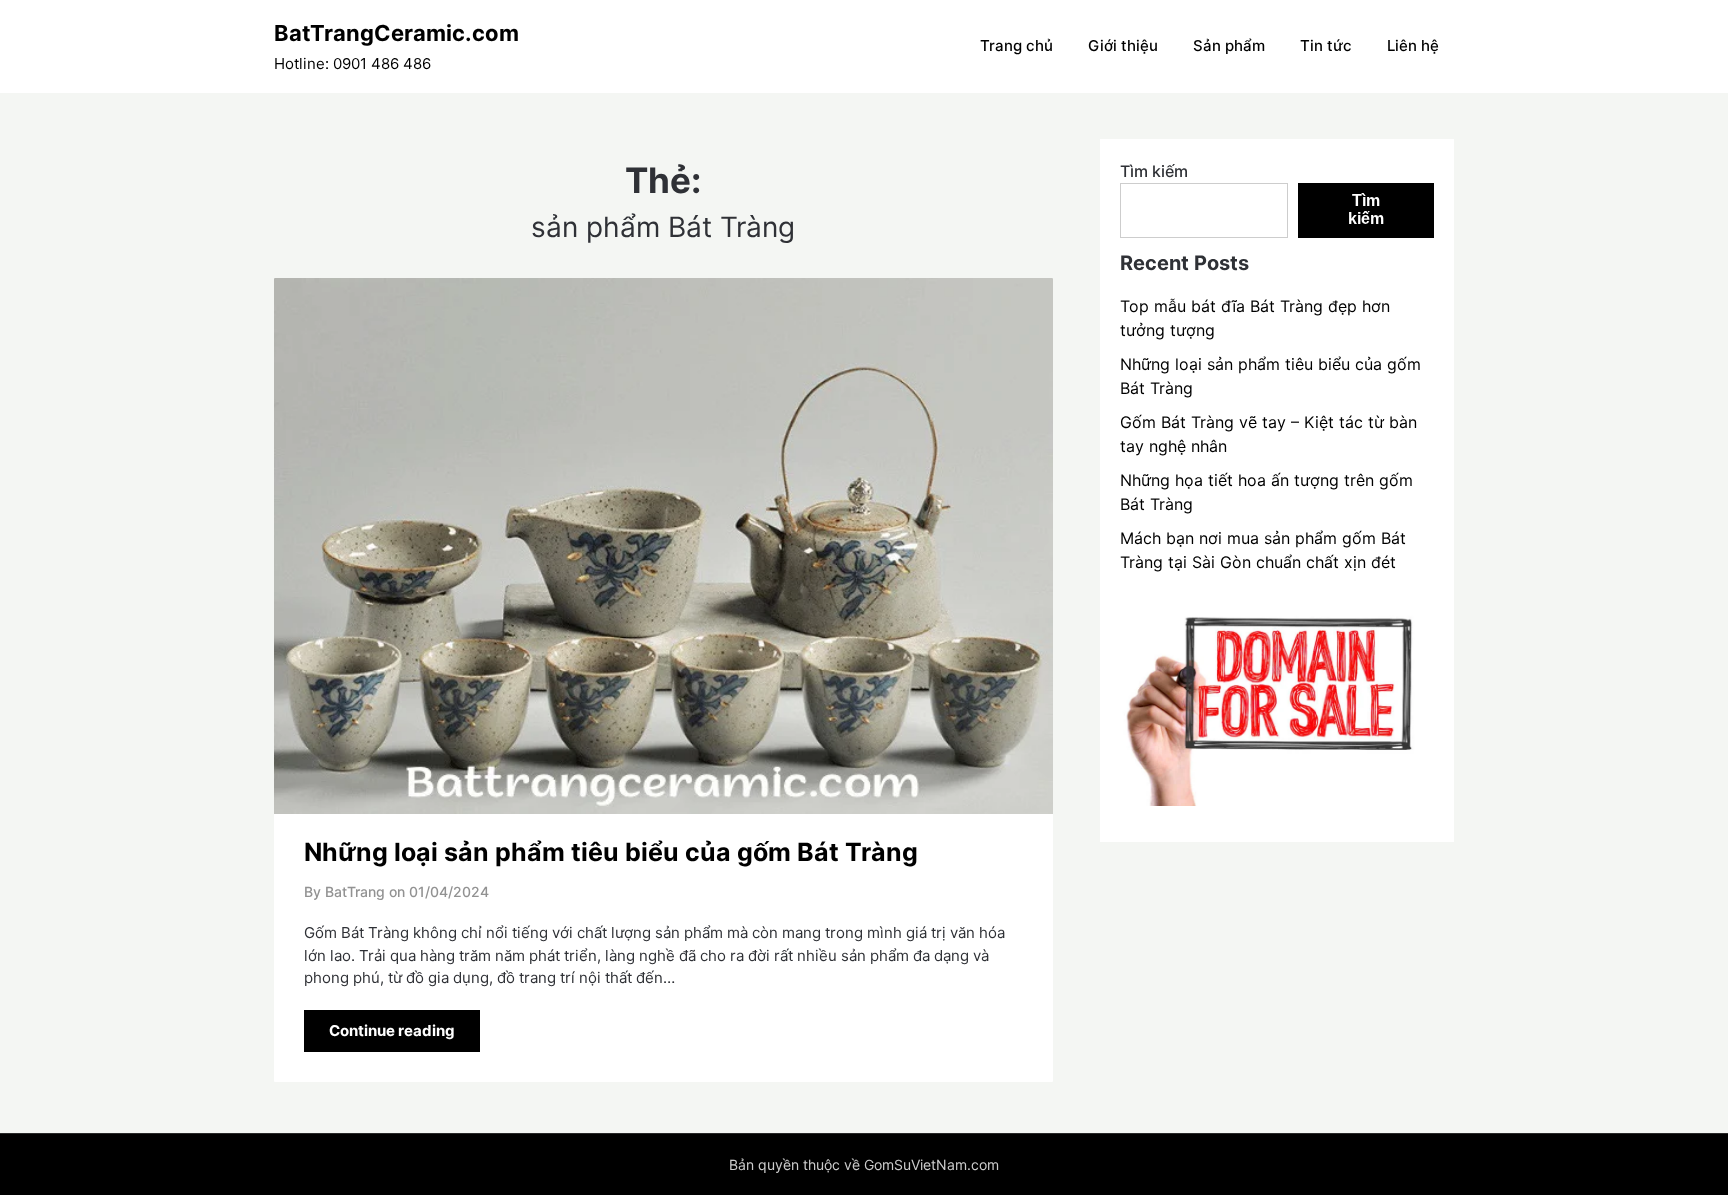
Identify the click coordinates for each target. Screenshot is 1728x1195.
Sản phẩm (1229, 45)
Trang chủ (1016, 45)
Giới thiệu (1123, 45)
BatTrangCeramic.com (396, 33)
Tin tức (1326, 45)
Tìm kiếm (1154, 171)
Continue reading (392, 1030)
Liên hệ (1413, 45)
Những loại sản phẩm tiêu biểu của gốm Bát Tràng (611, 852)
